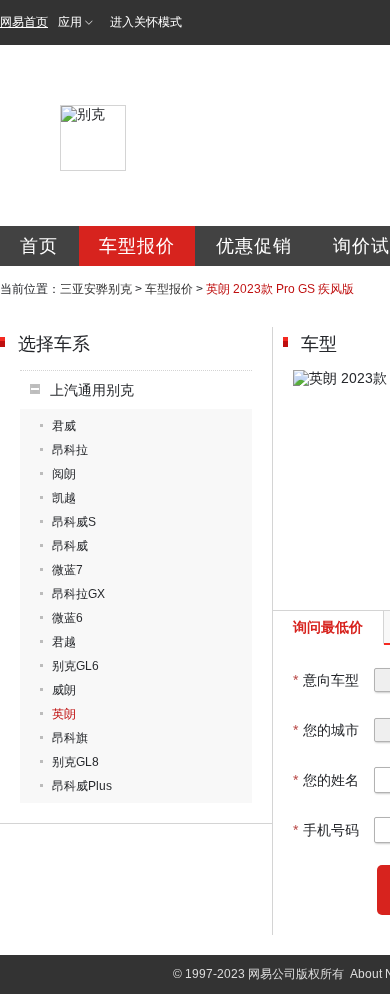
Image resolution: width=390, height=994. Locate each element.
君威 (64, 426)
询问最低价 (328, 627)
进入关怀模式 (146, 22)
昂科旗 (70, 738)
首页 (39, 246)
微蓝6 (67, 618)
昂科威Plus (82, 786)
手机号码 (326, 830)
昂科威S (74, 522)
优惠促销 (254, 246)
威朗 (64, 690)
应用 (70, 22)
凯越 (64, 498)
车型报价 (137, 246)
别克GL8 (75, 762)
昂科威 (70, 546)
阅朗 (64, 474)
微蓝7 (67, 570)
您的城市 (326, 730)
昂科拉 (70, 450)
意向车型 (326, 680)
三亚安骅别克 (96, 289)
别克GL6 (75, 666)
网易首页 (24, 22)
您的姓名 (326, 780)
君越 (64, 642)
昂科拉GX (78, 594)
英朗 (64, 714)
